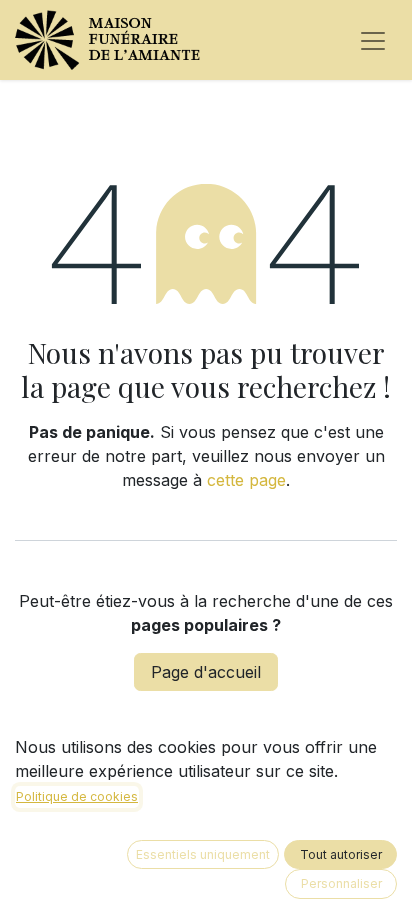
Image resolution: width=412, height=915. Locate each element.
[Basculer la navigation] (373, 40)
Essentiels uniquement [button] (203, 854)
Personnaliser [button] (341, 883)
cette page (246, 480)
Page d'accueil (206, 672)
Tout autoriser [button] (341, 854)
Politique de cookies (77, 796)
